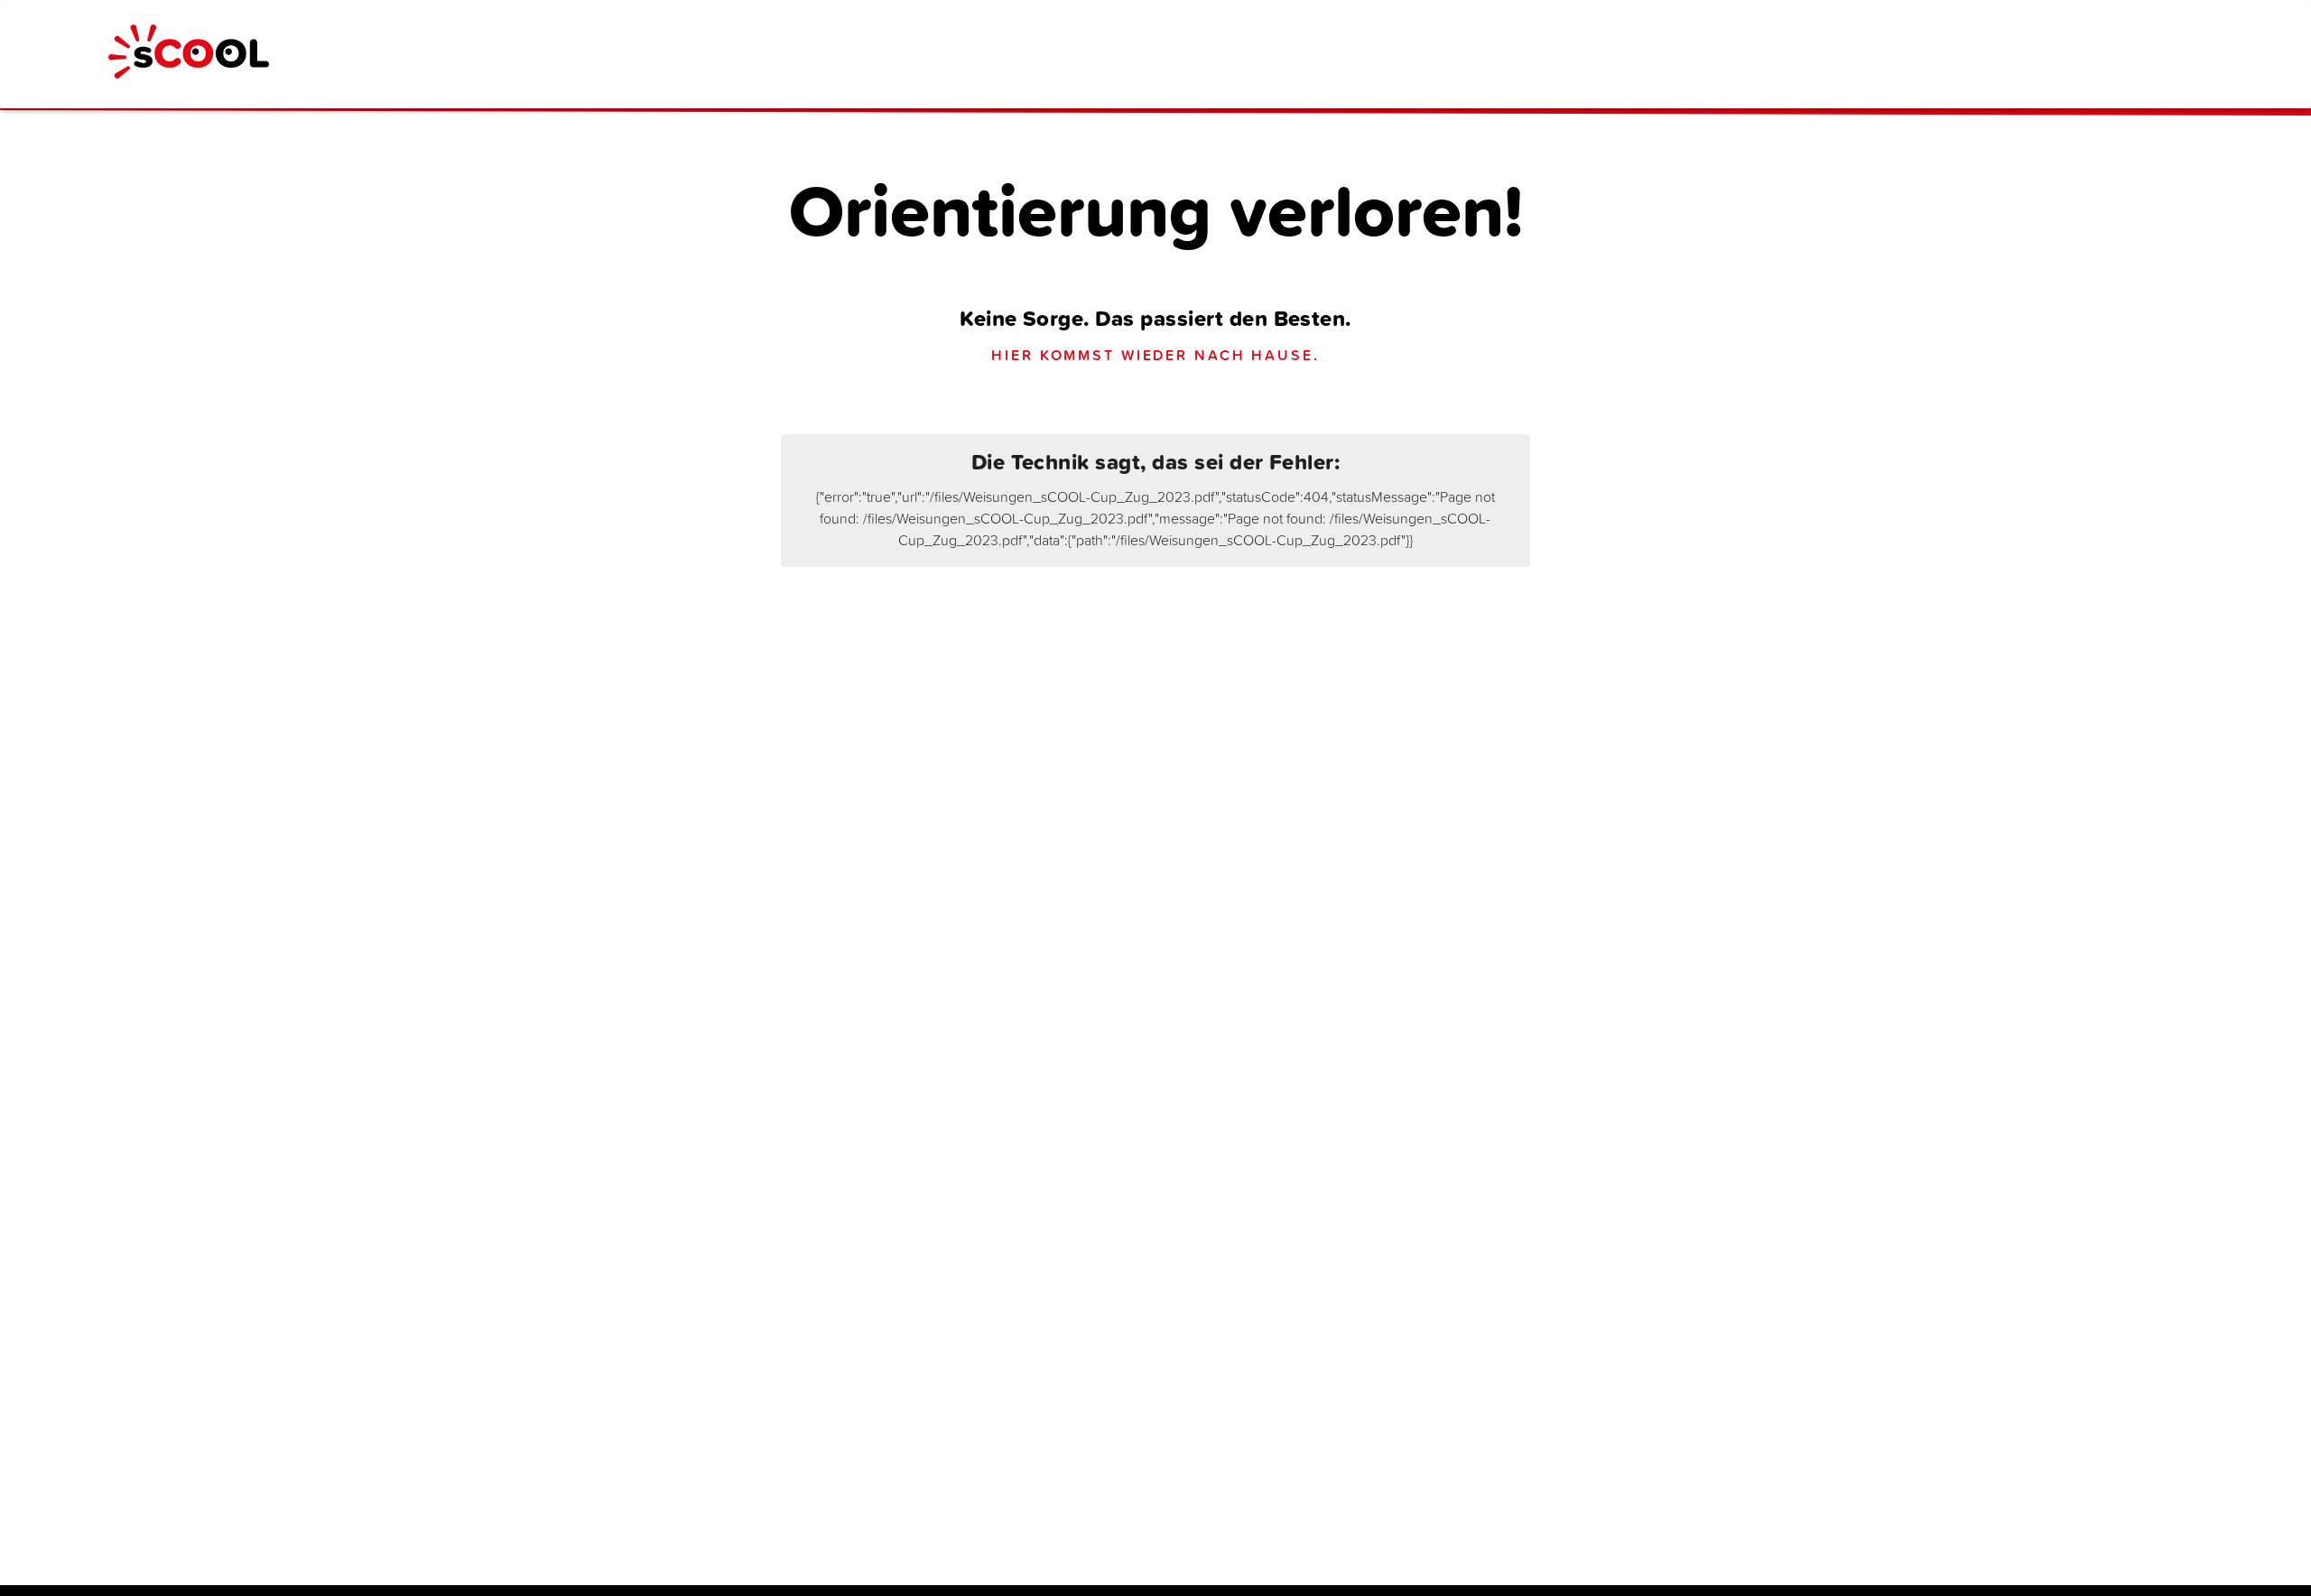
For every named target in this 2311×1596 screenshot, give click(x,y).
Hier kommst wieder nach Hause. (1155, 355)
